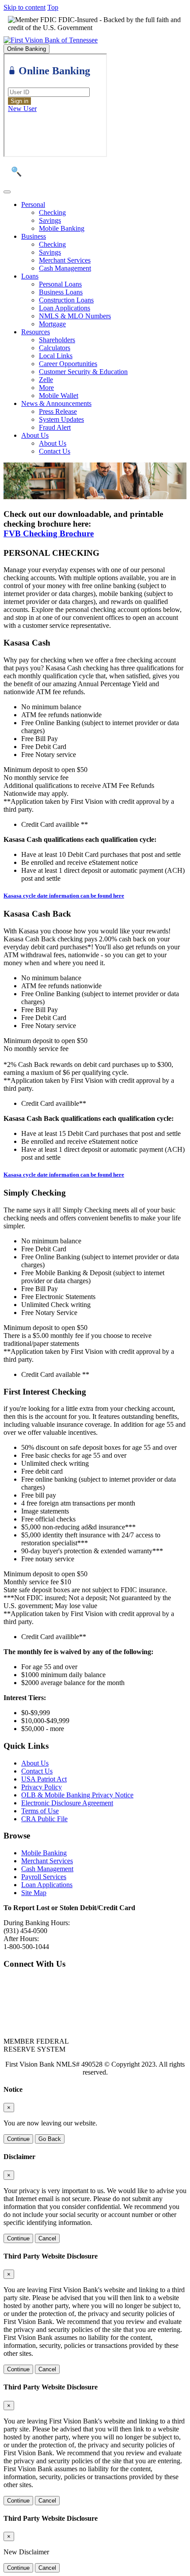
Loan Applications (65, 308)
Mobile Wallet (59, 396)
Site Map (34, 1893)
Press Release (58, 411)
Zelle (46, 380)
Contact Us (55, 451)
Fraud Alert (55, 427)
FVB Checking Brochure (49, 533)
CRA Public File (44, 1819)
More (46, 388)
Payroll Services (44, 1877)
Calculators (55, 348)
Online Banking (27, 49)
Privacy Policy (42, 1787)
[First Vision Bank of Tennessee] (51, 40)
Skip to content (25, 7)
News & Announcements (56, 403)
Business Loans (61, 292)
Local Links (56, 356)
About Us (35, 435)
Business (34, 236)
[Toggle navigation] (7, 192)
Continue (18, 2139)
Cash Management (65, 268)
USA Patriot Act (44, 1779)
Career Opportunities (68, 364)
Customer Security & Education (83, 372)
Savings (50, 220)
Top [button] (53, 7)
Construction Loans (66, 300)
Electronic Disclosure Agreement (67, 1803)
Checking (52, 212)
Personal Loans (60, 284)
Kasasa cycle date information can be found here (64, 896)
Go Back (50, 2139)
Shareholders (57, 340)
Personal (33, 204)
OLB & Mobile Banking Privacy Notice (77, 1795)
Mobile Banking (62, 228)
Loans (30, 276)
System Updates (61, 419)
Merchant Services (65, 260)
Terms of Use (40, 1811)
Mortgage (52, 324)
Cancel (47, 2238)
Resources (36, 332)
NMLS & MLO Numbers (75, 316)
